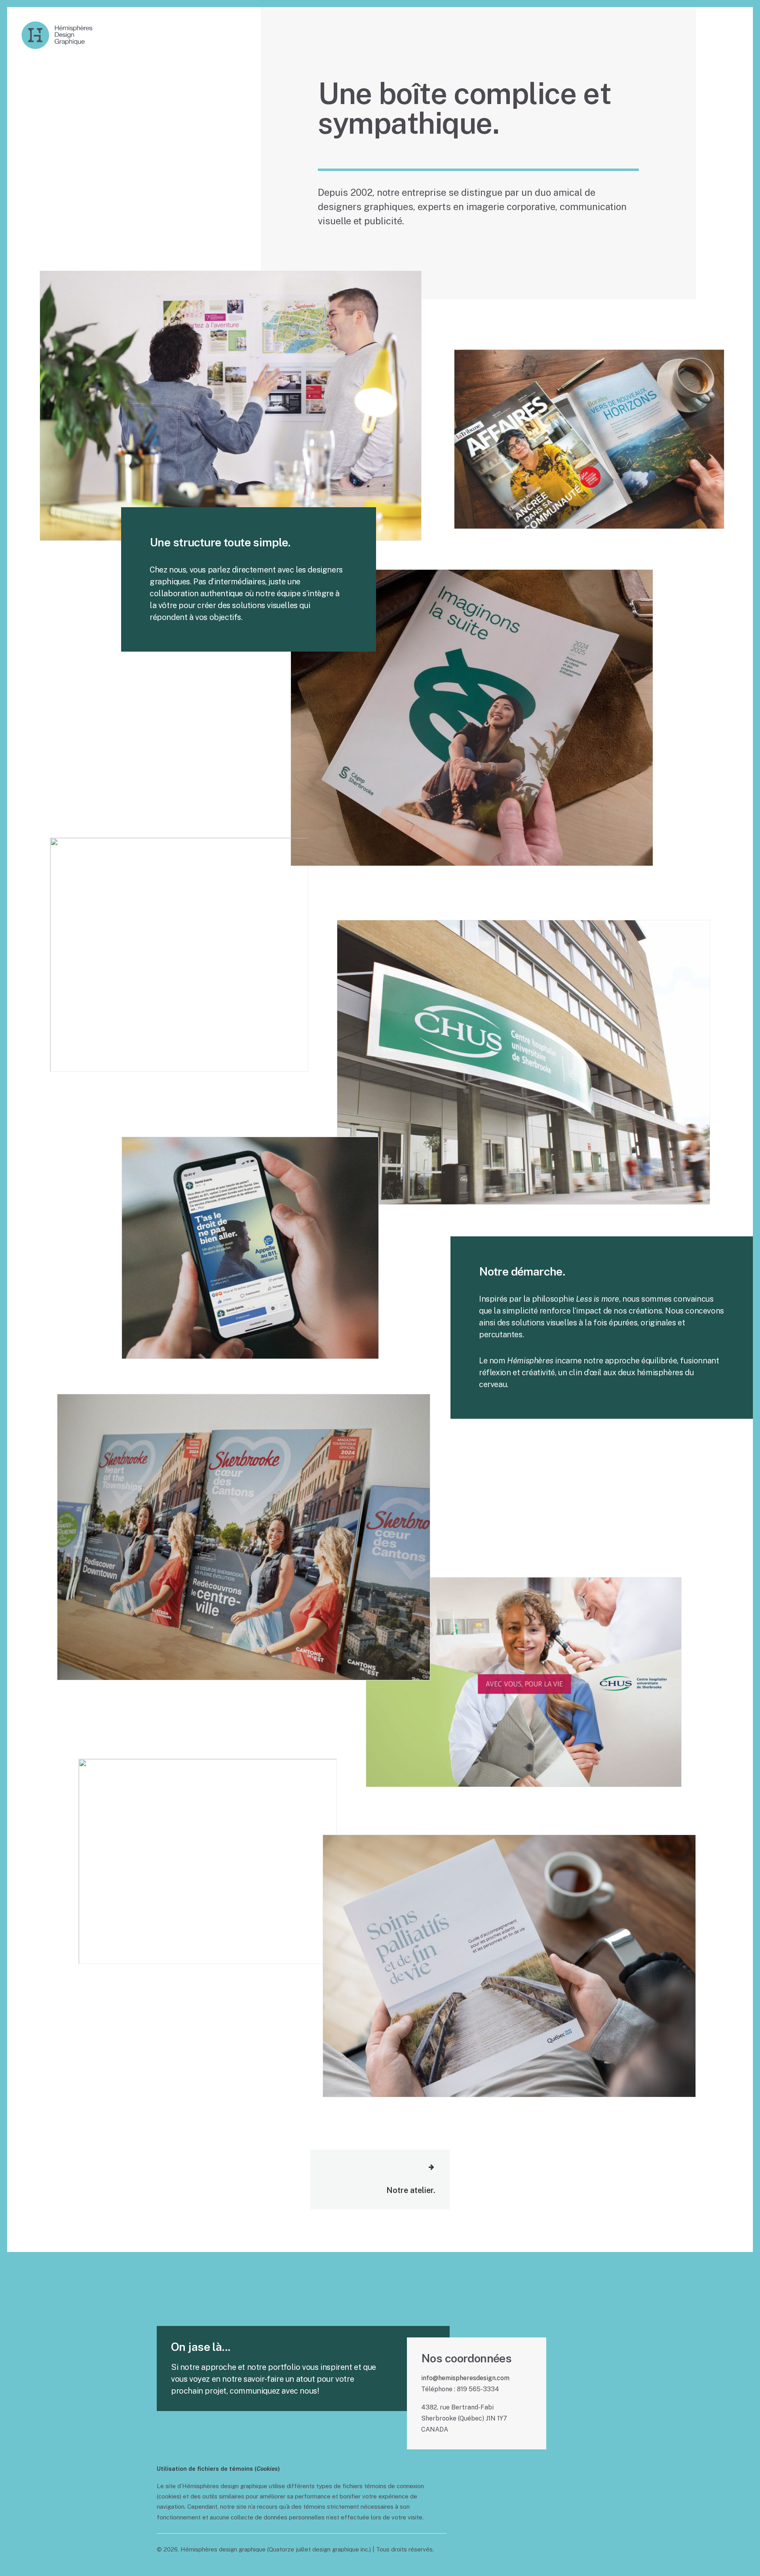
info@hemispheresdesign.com (465, 2378)
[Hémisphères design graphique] (57, 35)
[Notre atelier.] (373, 2179)
